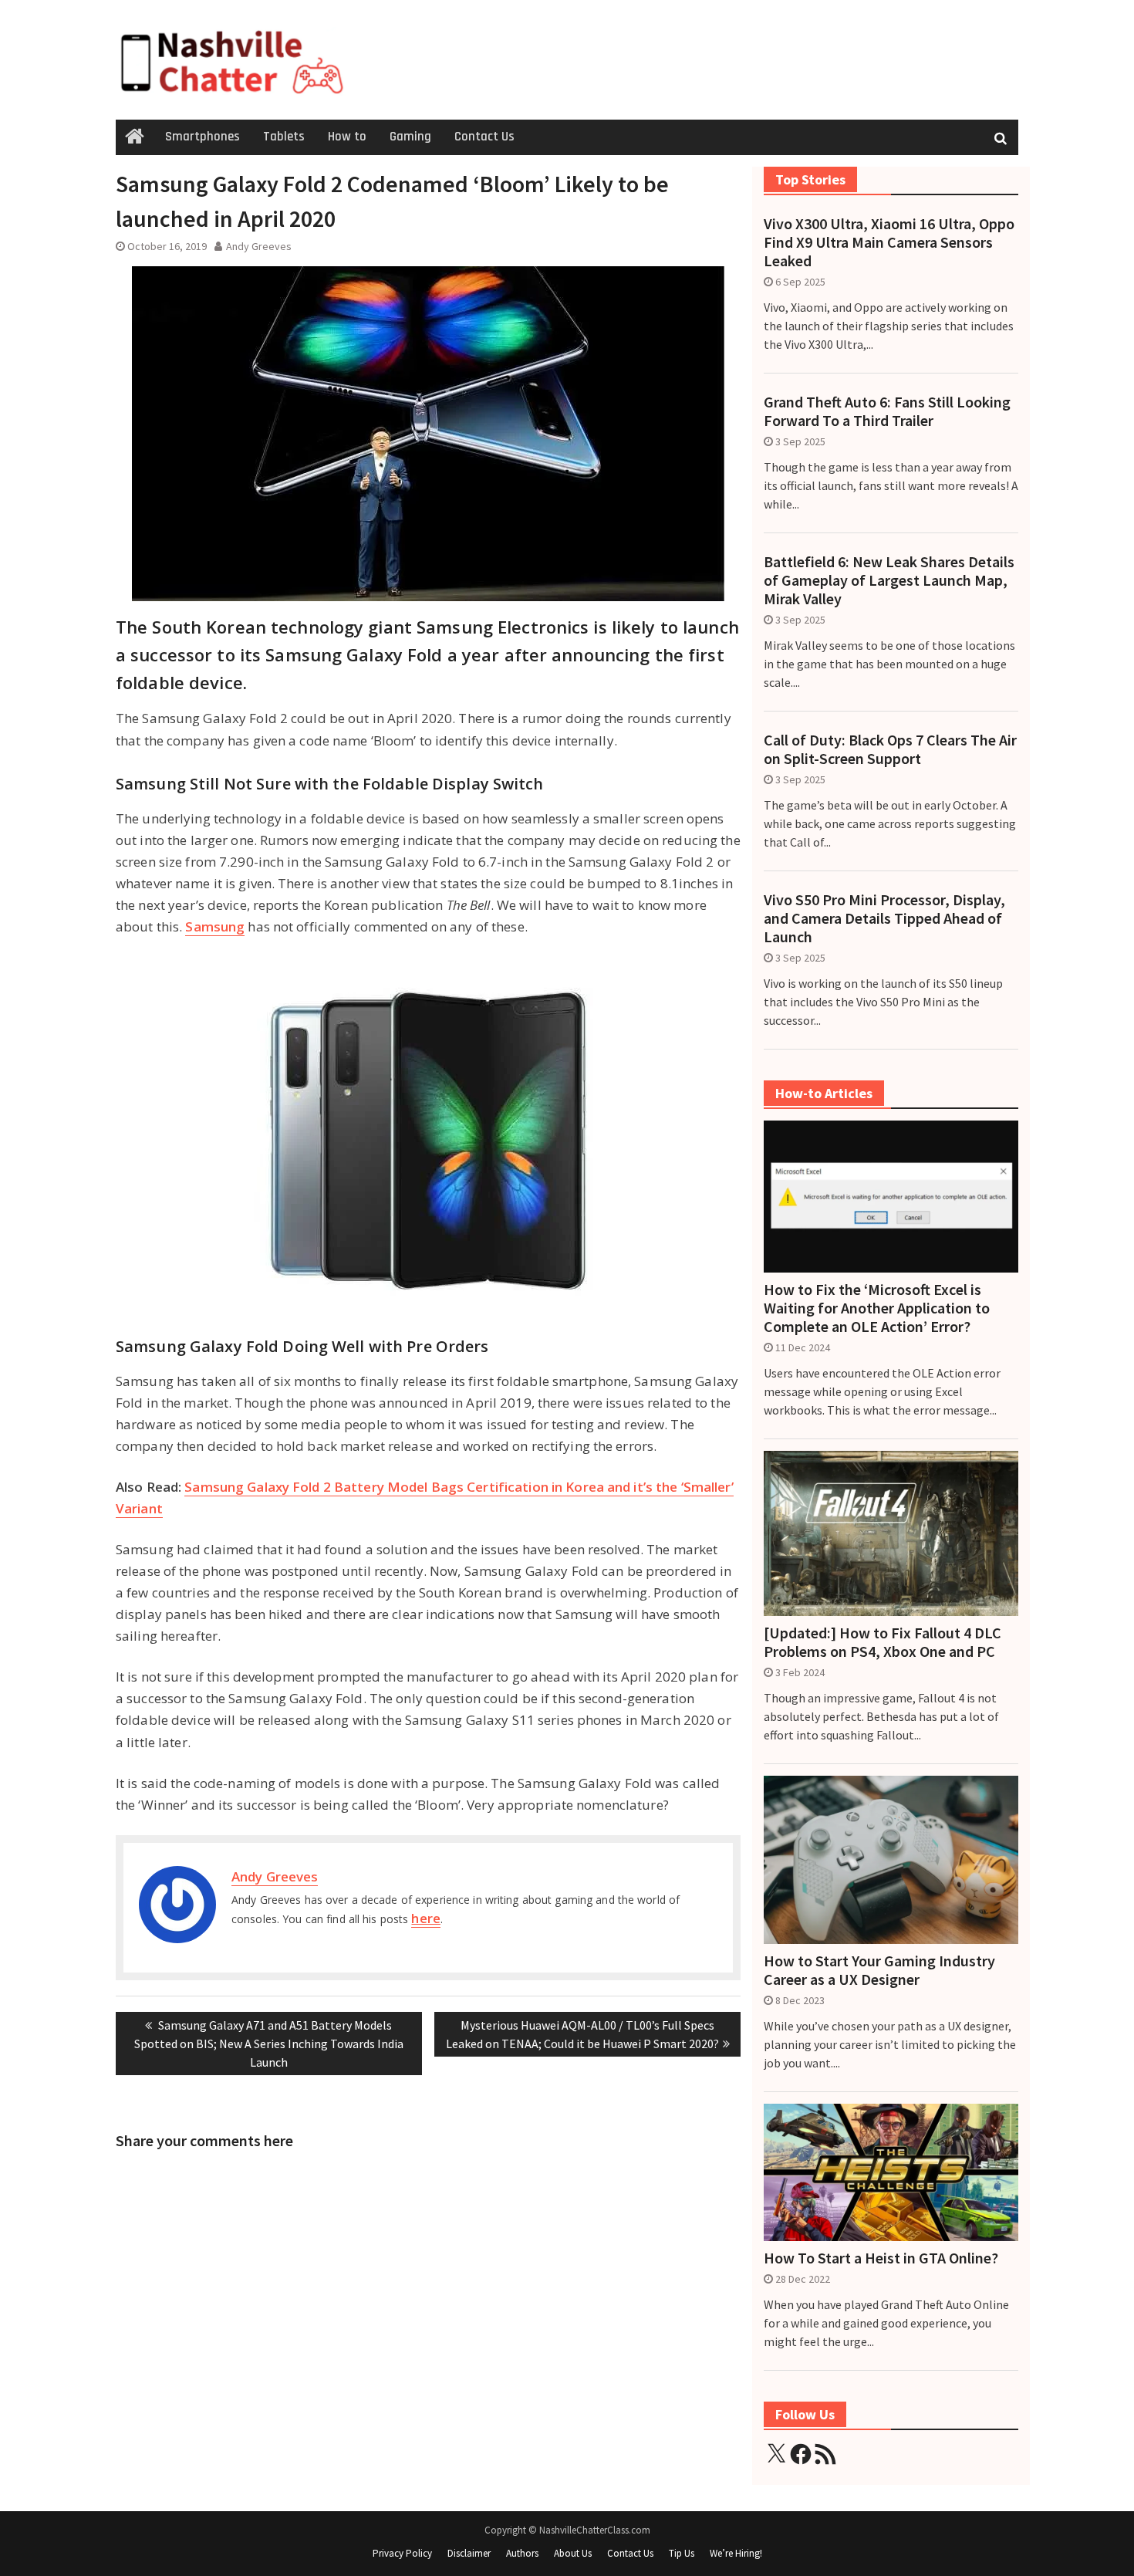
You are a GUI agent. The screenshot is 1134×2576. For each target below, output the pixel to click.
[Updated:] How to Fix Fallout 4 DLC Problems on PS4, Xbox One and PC (883, 1642)
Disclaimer (469, 2553)
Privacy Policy (402, 2553)
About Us (573, 2553)
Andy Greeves (259, 246)
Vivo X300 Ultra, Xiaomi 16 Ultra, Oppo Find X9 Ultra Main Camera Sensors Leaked (889, 242)
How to (347, 137)
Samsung (215, 926)
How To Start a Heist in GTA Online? (881, 2258)
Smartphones (202, 137)
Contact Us (484, 137)
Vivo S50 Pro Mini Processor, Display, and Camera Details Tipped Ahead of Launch (884, 918)
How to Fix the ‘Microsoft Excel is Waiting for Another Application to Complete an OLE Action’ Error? (877, 1308)
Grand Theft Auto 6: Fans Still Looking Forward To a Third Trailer (887, 411)
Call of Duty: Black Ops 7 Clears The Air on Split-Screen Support (890, 749)
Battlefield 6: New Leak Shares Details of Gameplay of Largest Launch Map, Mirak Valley (889, 580)
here (425, 1918)
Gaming (410, 137)
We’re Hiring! (736, 2553)
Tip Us (682, 2553)
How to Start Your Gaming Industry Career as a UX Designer (879, 1970)
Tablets (284, 137)
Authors (522, 2553)
